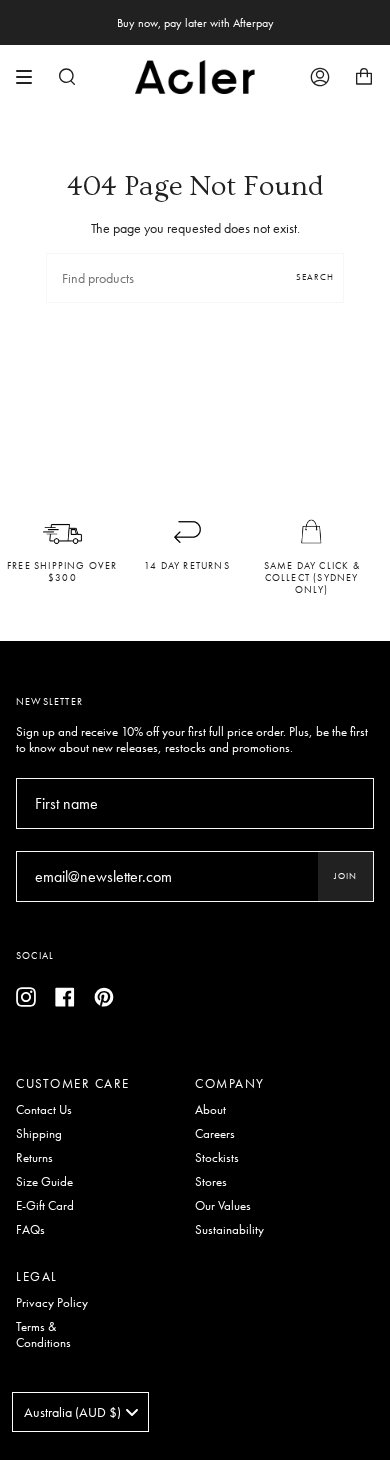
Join (345, 876)
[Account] (320, 77)
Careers (215, 1134)
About (210, 1110)
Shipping (39, 1134)
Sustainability (229, 1230)
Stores (211, 1182)
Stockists (217, 1158)
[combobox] (80, 1412)
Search (315, 277)
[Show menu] (31, 77)
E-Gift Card (45, 1206)
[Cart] (364, 77)
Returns (34, 1158)
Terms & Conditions (43, 1335)
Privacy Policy (52, 1303)
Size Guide (44, 1182)
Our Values (223, 1206)
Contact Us (44, 1110)
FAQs (30, 1230)
